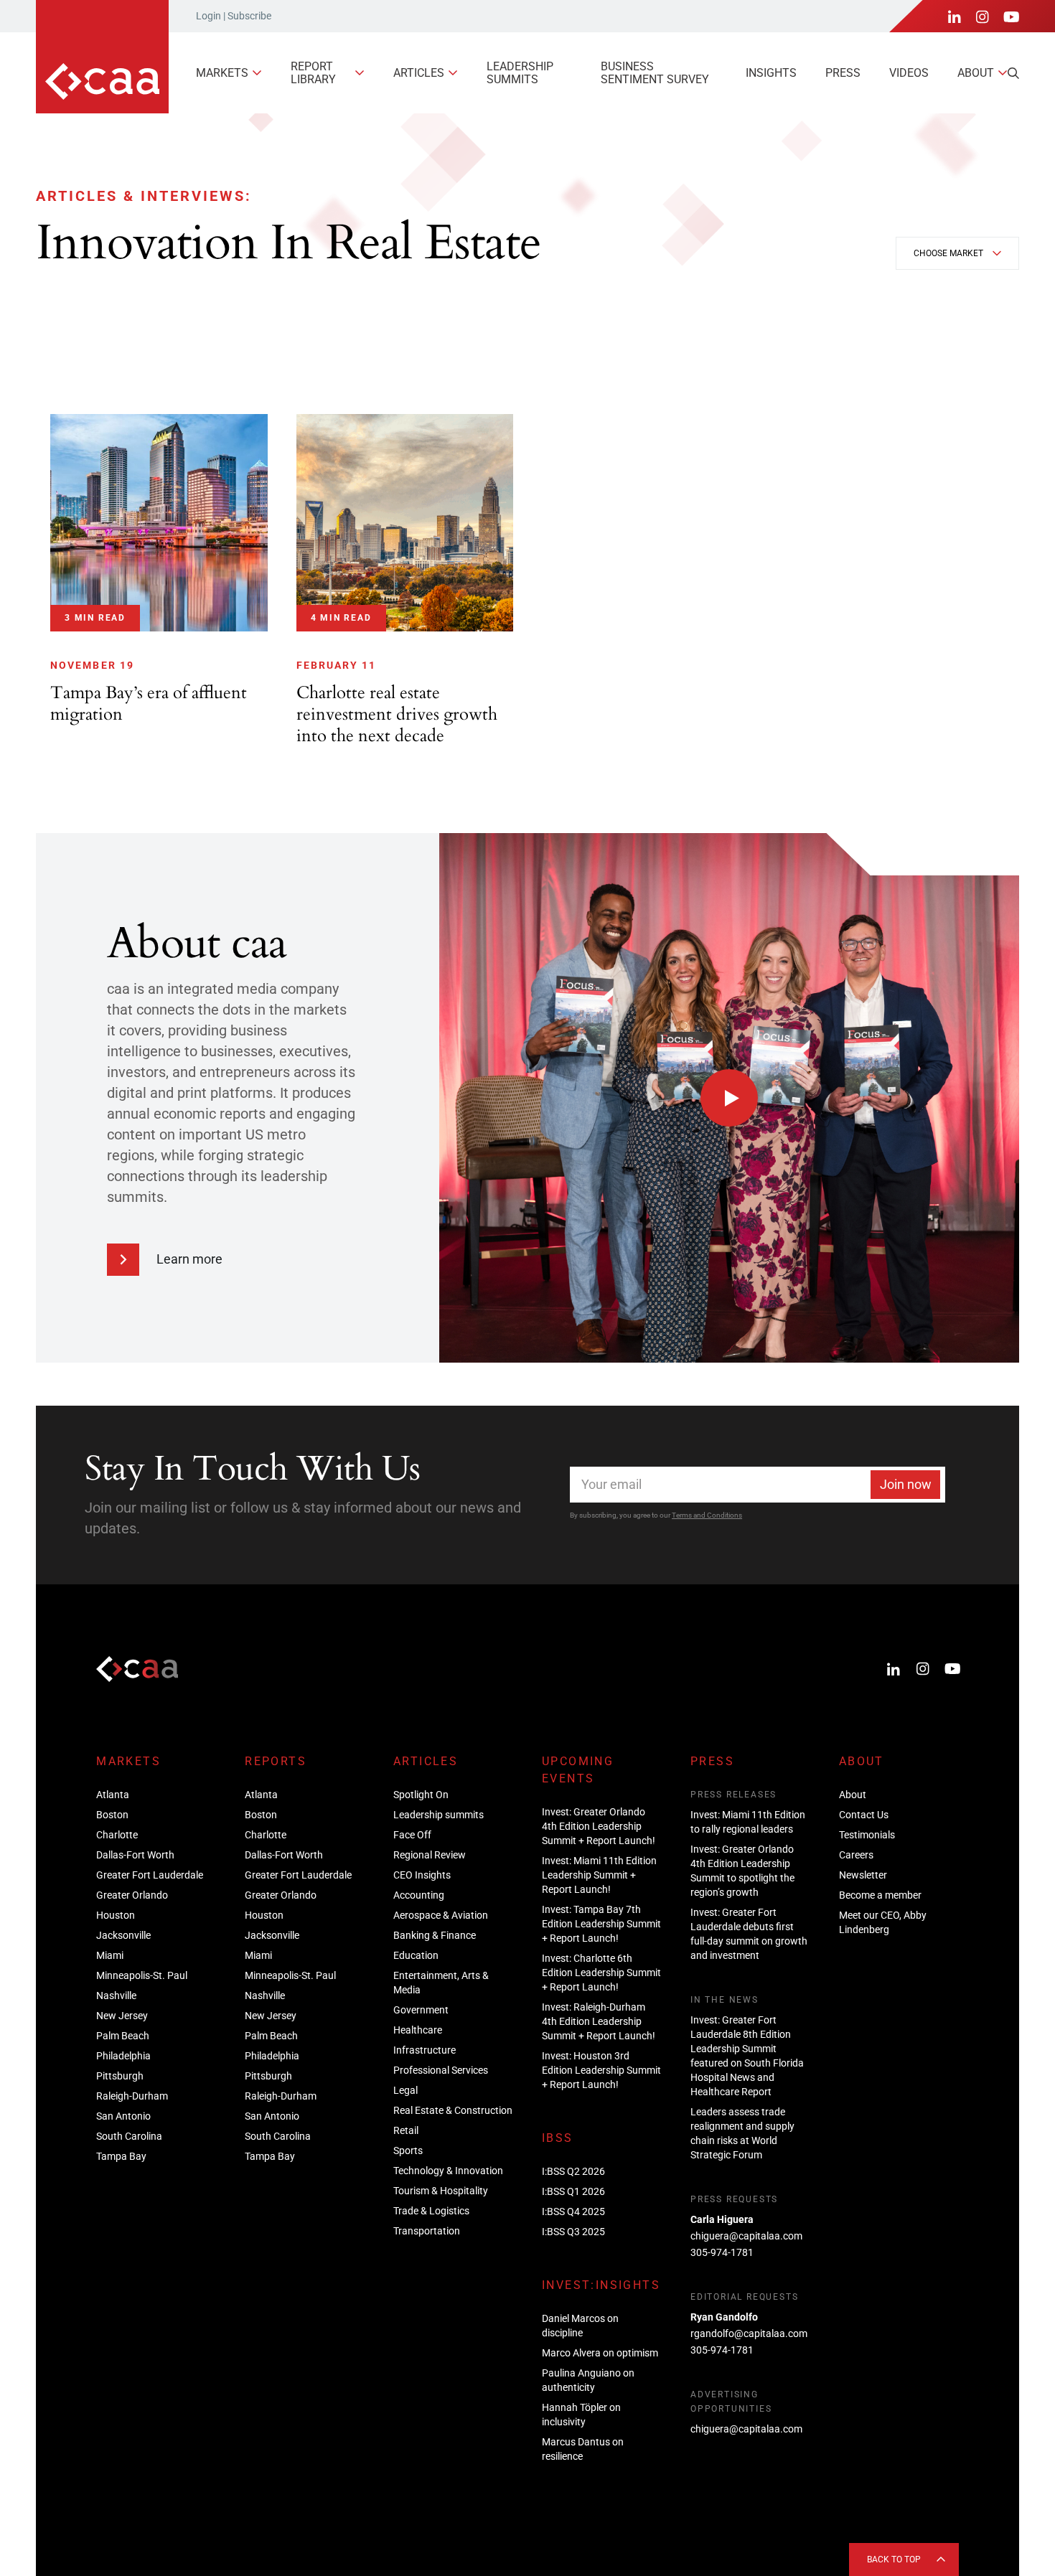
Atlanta (113, 1795)
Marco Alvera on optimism (600, 2353)
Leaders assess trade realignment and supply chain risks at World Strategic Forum (742, 2133)
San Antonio (123, 2116)
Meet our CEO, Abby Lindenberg (883, 1922)
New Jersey (122, 2016)
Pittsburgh (120, 2076)
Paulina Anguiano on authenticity (588, 2380)
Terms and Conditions (707, 1515)
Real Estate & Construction (453, 2110)
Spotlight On (421, 1795)
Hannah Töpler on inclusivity (581, 2415)
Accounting (419, 1895)
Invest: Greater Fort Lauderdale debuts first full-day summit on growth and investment (749, 1934)
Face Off (412, 1835)
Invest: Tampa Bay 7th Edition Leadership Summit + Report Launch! (601, 1924)
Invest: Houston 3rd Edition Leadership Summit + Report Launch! (601, 2070)
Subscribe (249, 16)
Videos (909, 73)
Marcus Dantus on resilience (583, 2449)
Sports (408, 2150)
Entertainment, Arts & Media (441, 1983)
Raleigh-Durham (132, 2096)
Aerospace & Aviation (441, 1915)
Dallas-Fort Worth (135, 1855)
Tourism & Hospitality (441, 2191)
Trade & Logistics (431, 2211)
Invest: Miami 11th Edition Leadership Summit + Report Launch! (599, 1875)
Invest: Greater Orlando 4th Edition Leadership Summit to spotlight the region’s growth (742, 1871)
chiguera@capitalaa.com (746, 2236)
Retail (406, 2130)
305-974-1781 (722, 2252)
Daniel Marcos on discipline (580, 2326)
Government (421, 2010)
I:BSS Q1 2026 (573, 2191)
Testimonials (867, 1835)
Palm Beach (123, 2036)
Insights (771, 73)
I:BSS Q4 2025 (573, 2211)
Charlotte (117, 1835)
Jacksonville (123, 1935)
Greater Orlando (132, 1895)
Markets (222, 73)
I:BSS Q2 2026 (573, 2171)
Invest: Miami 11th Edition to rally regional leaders (748, 1822)
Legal (405, 2090)
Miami (110, 1955)
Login (208, 16)
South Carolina (129, 2136)
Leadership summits (520, 73)
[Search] (1013, 73)
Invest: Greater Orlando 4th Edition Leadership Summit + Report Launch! (599, 1826)
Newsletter (863, 1875)
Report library (313, 73)
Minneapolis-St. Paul (142, 1975)
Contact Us (864, 1815)
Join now (906, 1484)
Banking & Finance (435, 1935)
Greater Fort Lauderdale (150, 1875)
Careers (856, 1855)
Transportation (427, 2231)
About (976, 73)
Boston (112, 1815)
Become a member (880, 1895)
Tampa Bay (121, 2156)
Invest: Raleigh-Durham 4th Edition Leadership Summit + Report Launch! (599, 2021)
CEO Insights (422, 1875)
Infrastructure (425, 2050)
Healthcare (418, 2030)
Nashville (116, 1996)
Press (843, 73)
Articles (419, 73)
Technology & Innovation (448, 2171)
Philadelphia (123, 2056)
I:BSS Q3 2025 (573, 2232)
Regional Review (430, 1855)
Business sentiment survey (655, 73)
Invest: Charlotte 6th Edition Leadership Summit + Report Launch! (601, 1973)
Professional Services (441, 2070)
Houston (116, 1915)
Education (416, 1955)
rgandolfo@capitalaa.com (749, 2333)
